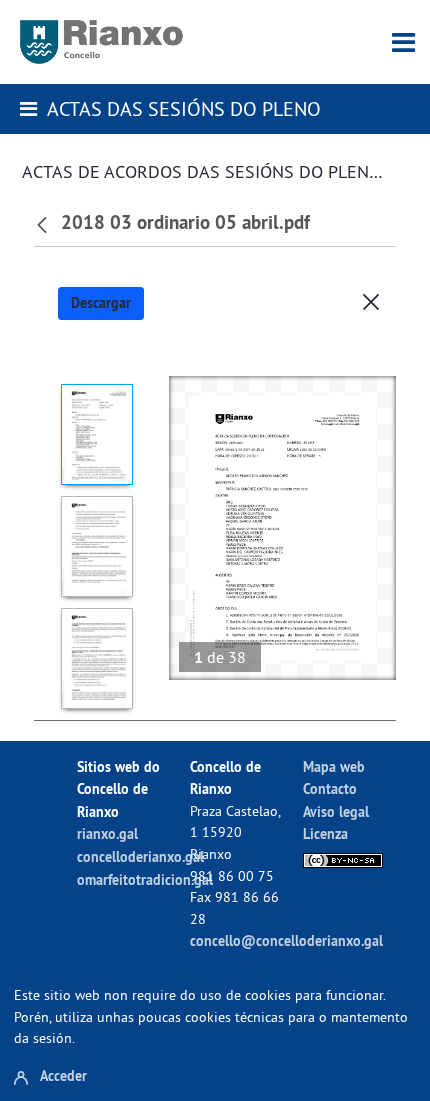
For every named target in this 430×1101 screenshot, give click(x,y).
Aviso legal (336, 811)
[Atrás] (44, 223)
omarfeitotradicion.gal (145, 879)
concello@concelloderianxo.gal (286, 940)
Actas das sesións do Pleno (184, 108)
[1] (96, 434)
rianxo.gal (107, 833)
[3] (96, 658)
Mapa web (334, 766)
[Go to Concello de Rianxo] (101, 42)
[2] (96, 546)
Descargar (101, 303)
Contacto (330, 788)
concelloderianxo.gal (140, 856)
